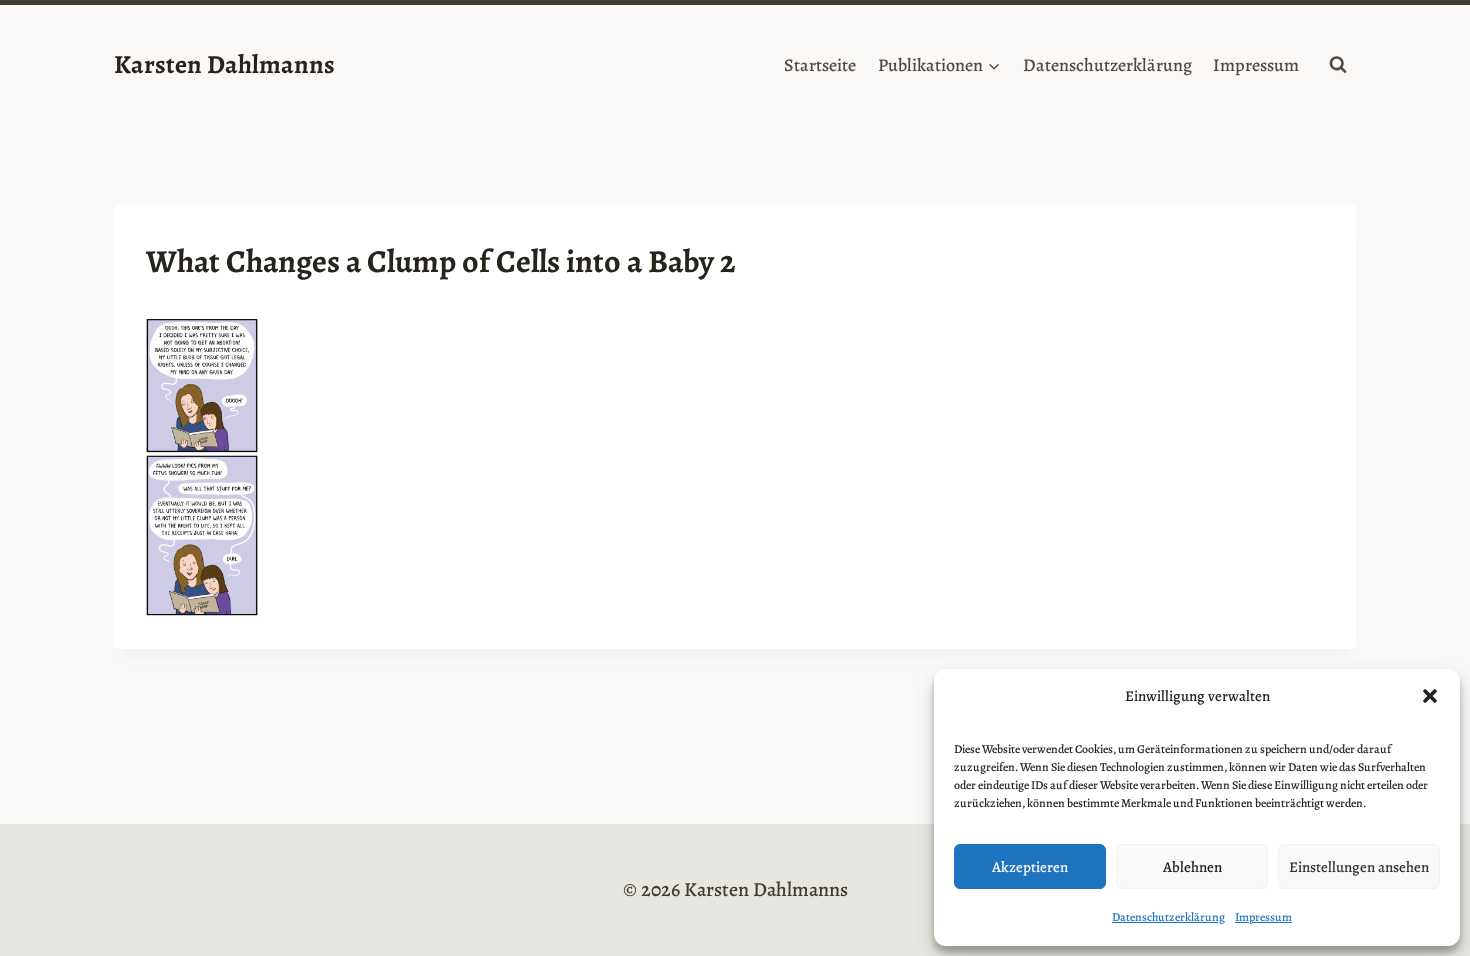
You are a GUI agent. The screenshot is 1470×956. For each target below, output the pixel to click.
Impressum (1263, 917)
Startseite (820, 65)
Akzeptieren (1030, 867)
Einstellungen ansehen (1359, 867)
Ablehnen (1192, 867)
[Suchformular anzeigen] (1338, 65)
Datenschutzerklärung (1168, 917)
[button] (1430, 696)
